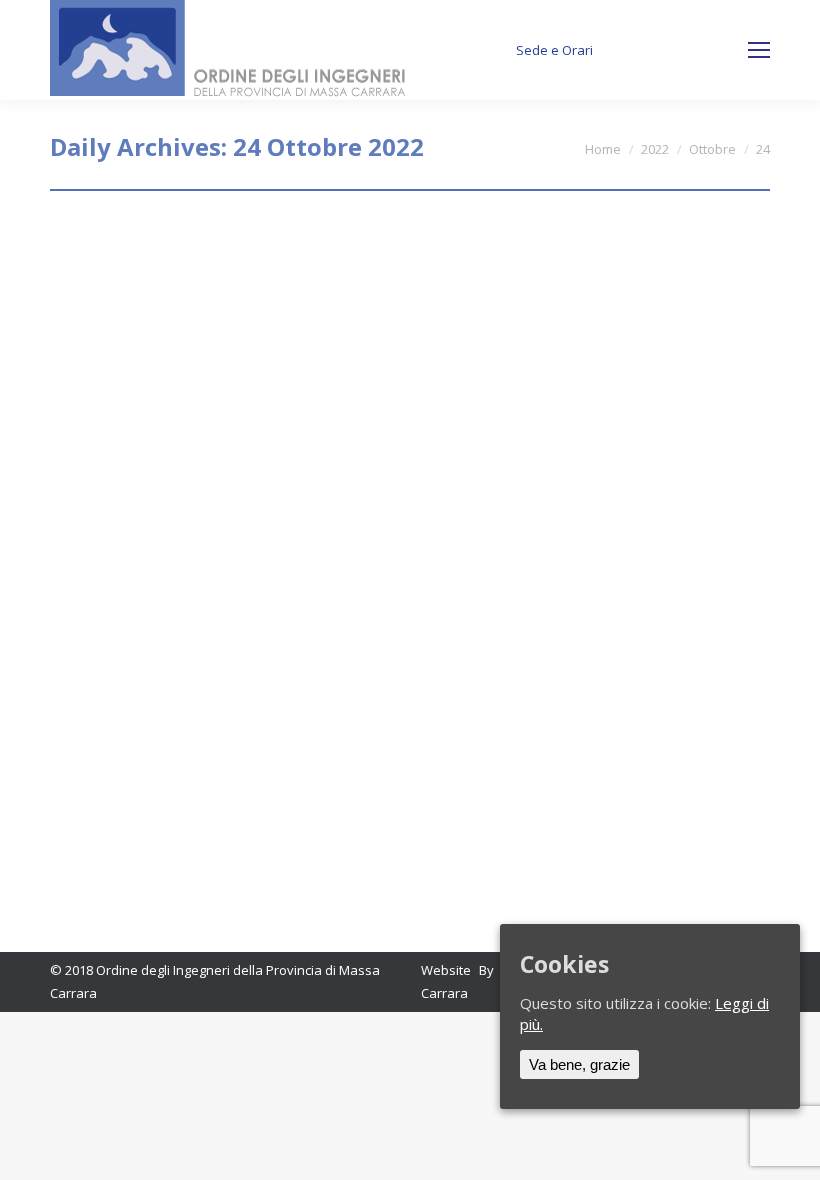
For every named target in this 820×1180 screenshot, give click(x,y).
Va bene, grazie (579, 1064)
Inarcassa (105, 509)
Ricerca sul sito (683, 50)
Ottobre (712, 149)
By (224, 312)
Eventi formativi (122, 312)
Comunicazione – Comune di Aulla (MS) (273, 668)
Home (603, 149)
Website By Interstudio (494, 970)
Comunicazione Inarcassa (207, 472)
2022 (655, 149)
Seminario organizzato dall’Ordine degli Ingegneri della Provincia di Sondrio (365, 260)
